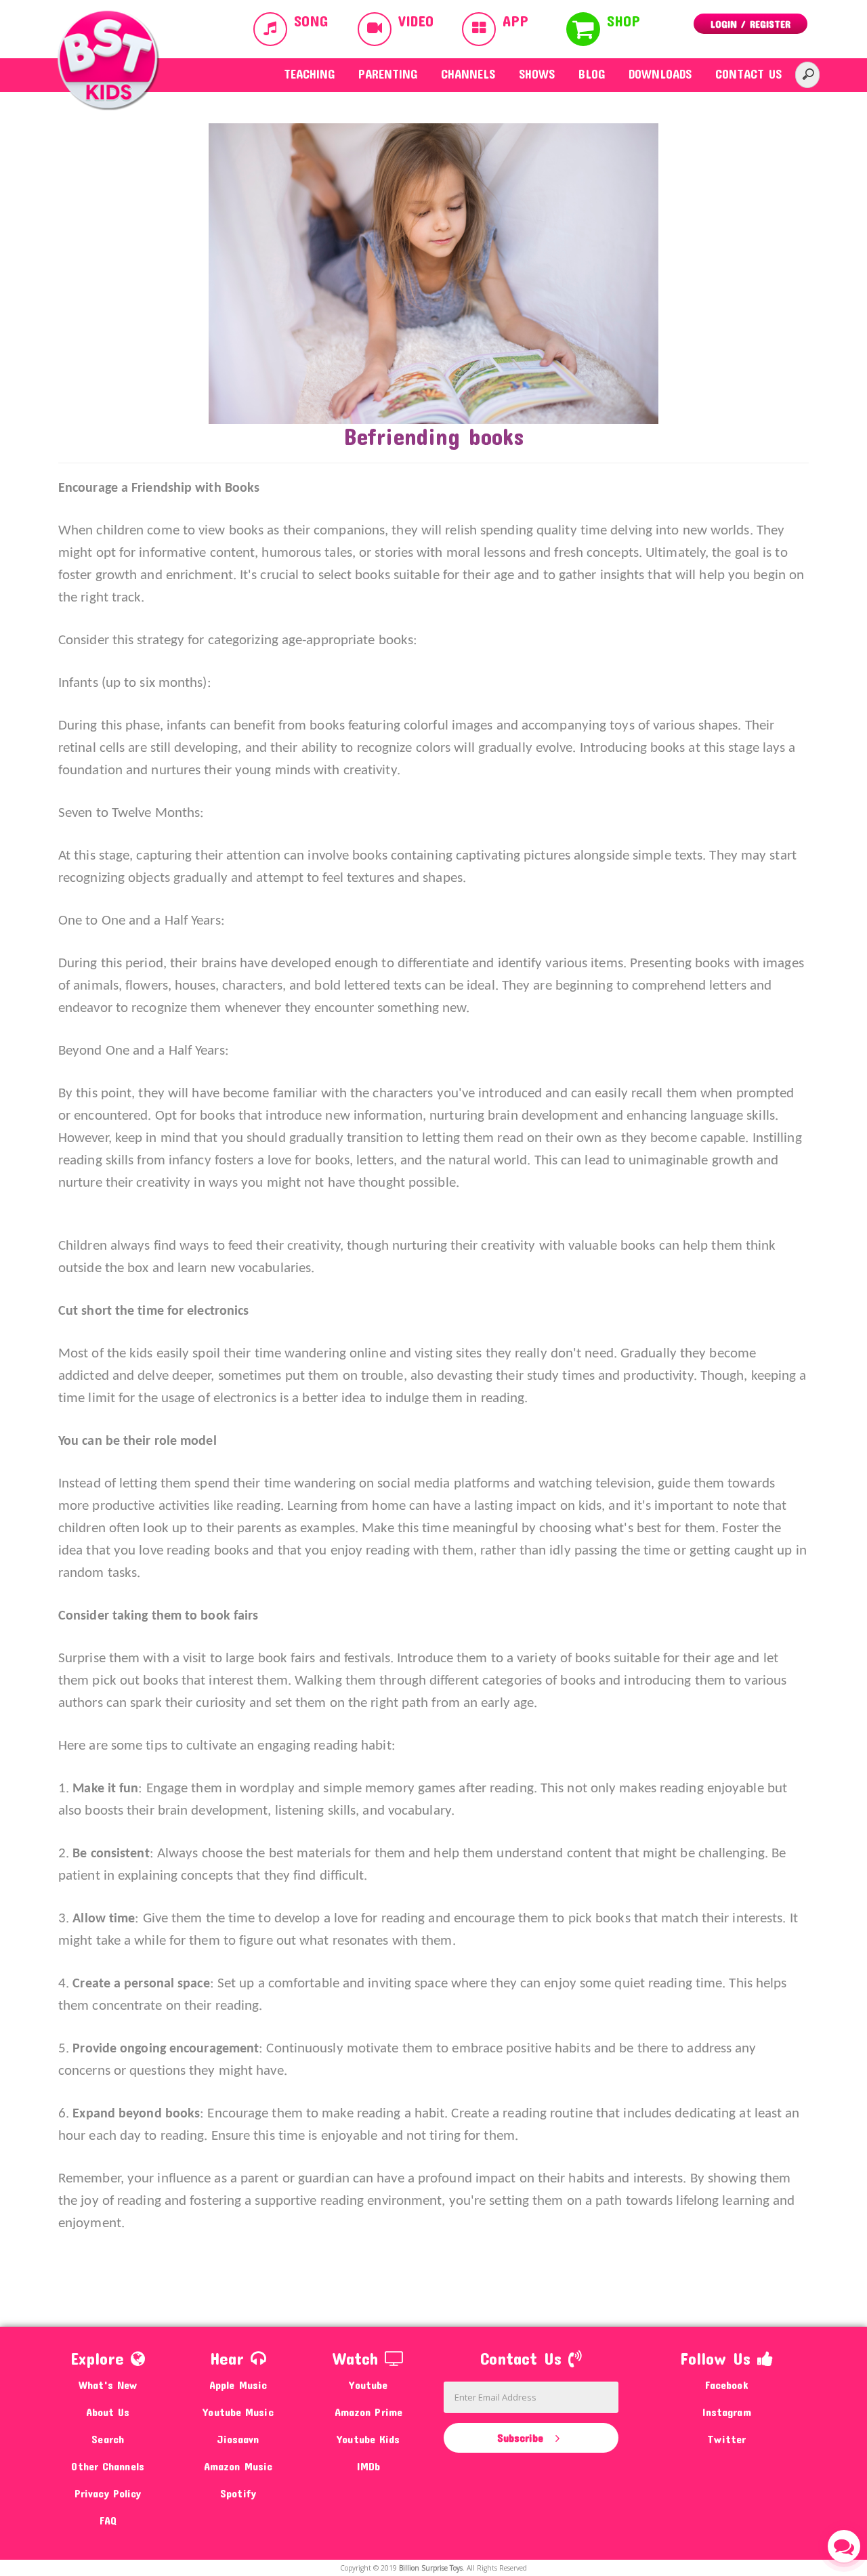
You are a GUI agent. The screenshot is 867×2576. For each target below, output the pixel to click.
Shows (537, 74)
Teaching (309, 74)
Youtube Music (238, 2412)
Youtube (368, 2385)
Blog (592, 74)
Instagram (727, 2412)
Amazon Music (238, 2466)
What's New (108, 2385)
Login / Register (750, 24)
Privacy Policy (108, 2493)
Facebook (727, 2385)
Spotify (238, 2493)
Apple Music (238, 2385)
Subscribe (522, 2437)
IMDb (368, 2466)
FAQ (108, 2520)
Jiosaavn (238, 2439)
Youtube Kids (368, 2439)
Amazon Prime (368, 2412)
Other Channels (107, 2466)
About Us (108, 2412)
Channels (468, 74)
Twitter (726, 2439)
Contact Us (748, 74)
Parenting (388, 74)
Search (108, 2439)
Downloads (660, 74)
